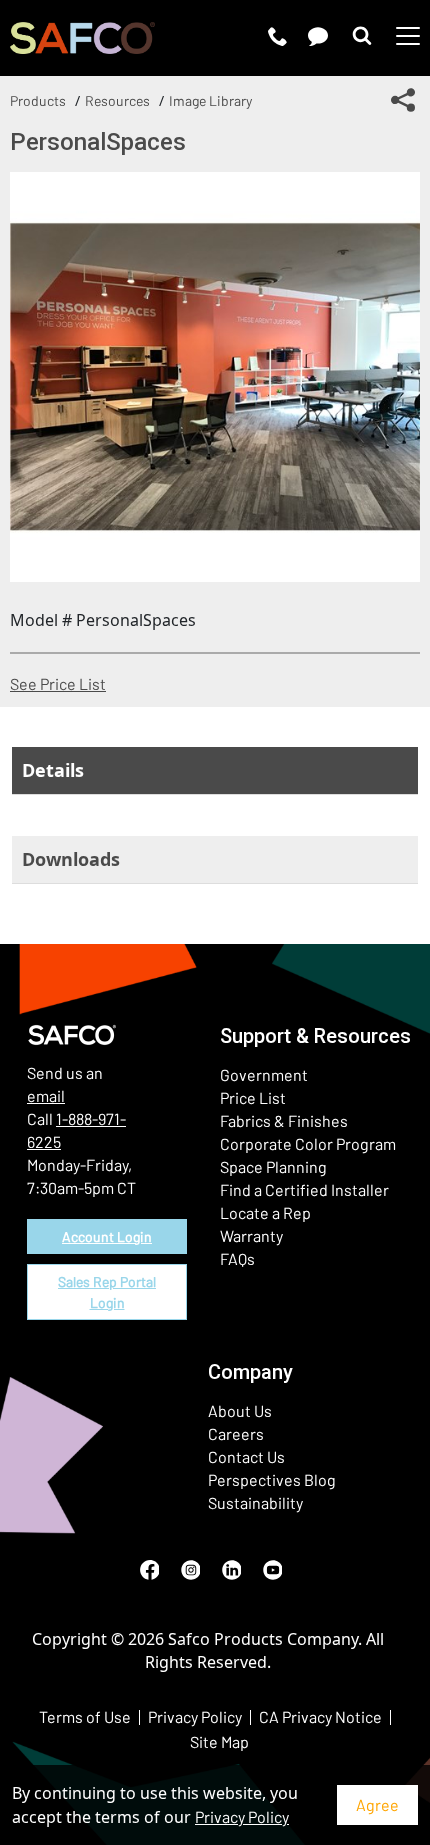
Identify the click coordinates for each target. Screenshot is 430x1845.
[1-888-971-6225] (278, 36)
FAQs (237, 1258)
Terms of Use (85, 1716)
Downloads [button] (71, 859)
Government (264, 1074)
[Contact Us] (318, 36)
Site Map (219, 1741)
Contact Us (246, 1456)
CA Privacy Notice (320, 1716)
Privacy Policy (242, 1816)
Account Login (107, 1236)
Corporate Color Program (308, 1143)
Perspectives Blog (272, 1479)
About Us (240, 1410)
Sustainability (255, 1502)
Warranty (251, 1235)
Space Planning (273, 1166)
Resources (117, 100)
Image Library (210, 100)
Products (38, 100)
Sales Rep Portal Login (107, 1292)
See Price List (58, 683)
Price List (253, 1097)
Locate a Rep (265, 1212)
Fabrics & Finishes (284, 1120)
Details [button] (53, 770)
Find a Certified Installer (304, 1189)
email (46, 1095)
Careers (236, 1433)
